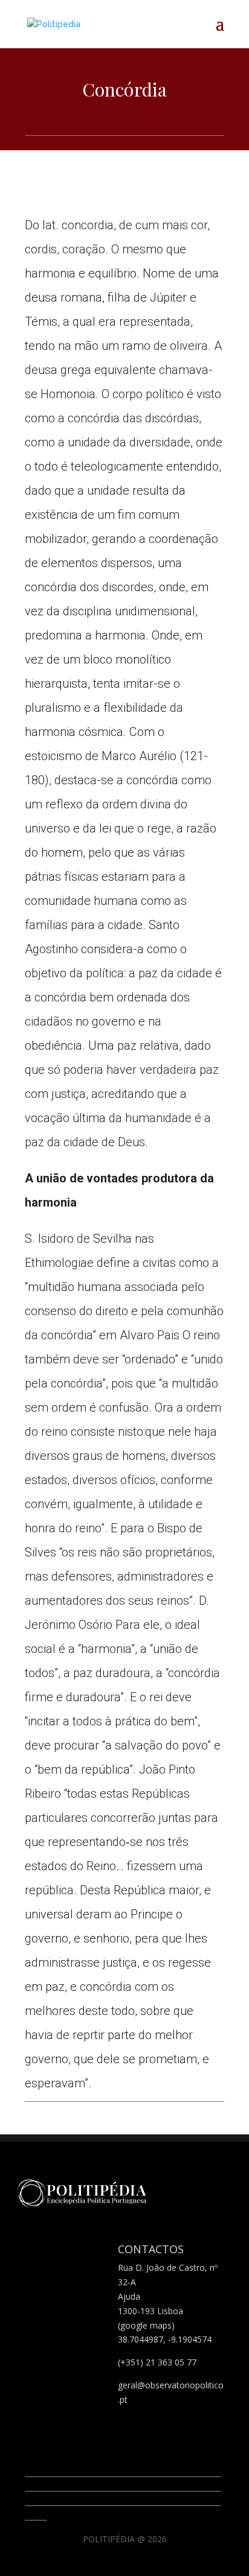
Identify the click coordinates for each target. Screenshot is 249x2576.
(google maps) (146, 2325)
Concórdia (124, 89)
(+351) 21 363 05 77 (157, 2362)
